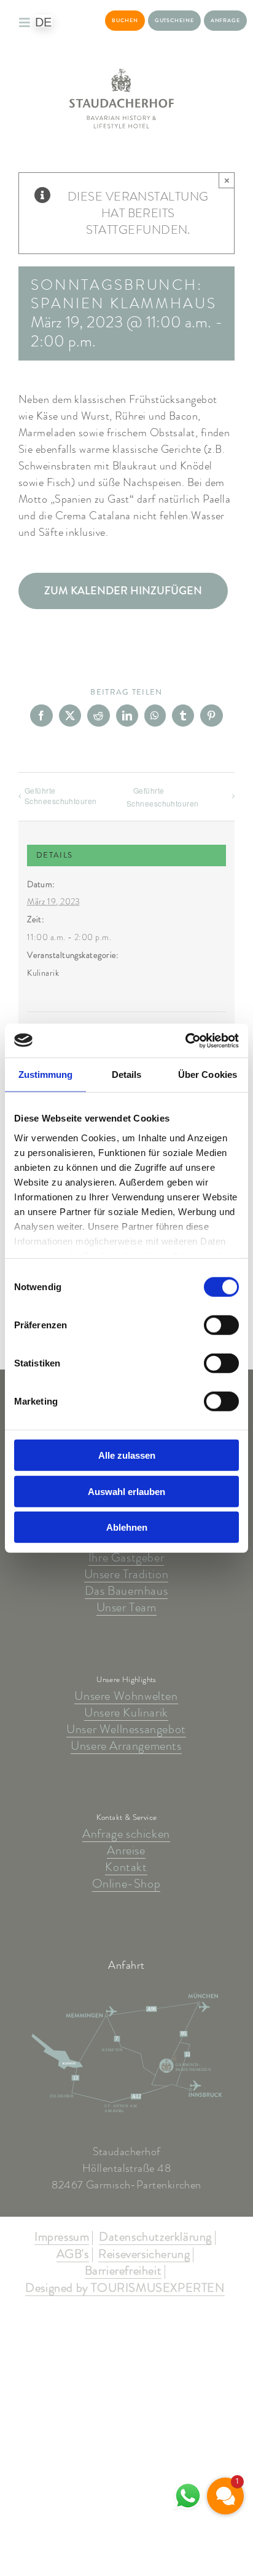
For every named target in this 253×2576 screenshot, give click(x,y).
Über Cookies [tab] (208, 1075)
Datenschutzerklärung (155, 2238)
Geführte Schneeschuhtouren (61, 796)
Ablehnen (127, 1527)
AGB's (73, 2255)
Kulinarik (43, 973)
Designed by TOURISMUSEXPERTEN (125, 2289)
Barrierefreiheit (123, 2271)
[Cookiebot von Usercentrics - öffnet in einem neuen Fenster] (185, 1040)
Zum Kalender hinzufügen (123, 591)
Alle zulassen (127, 1455)
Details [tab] (127, 1075)
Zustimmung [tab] (46, 1075)
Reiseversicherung (144, 2255)
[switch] (221, 1325)
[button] (225, 2496)
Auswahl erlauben (126, 1491)
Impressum (62, 2238)
